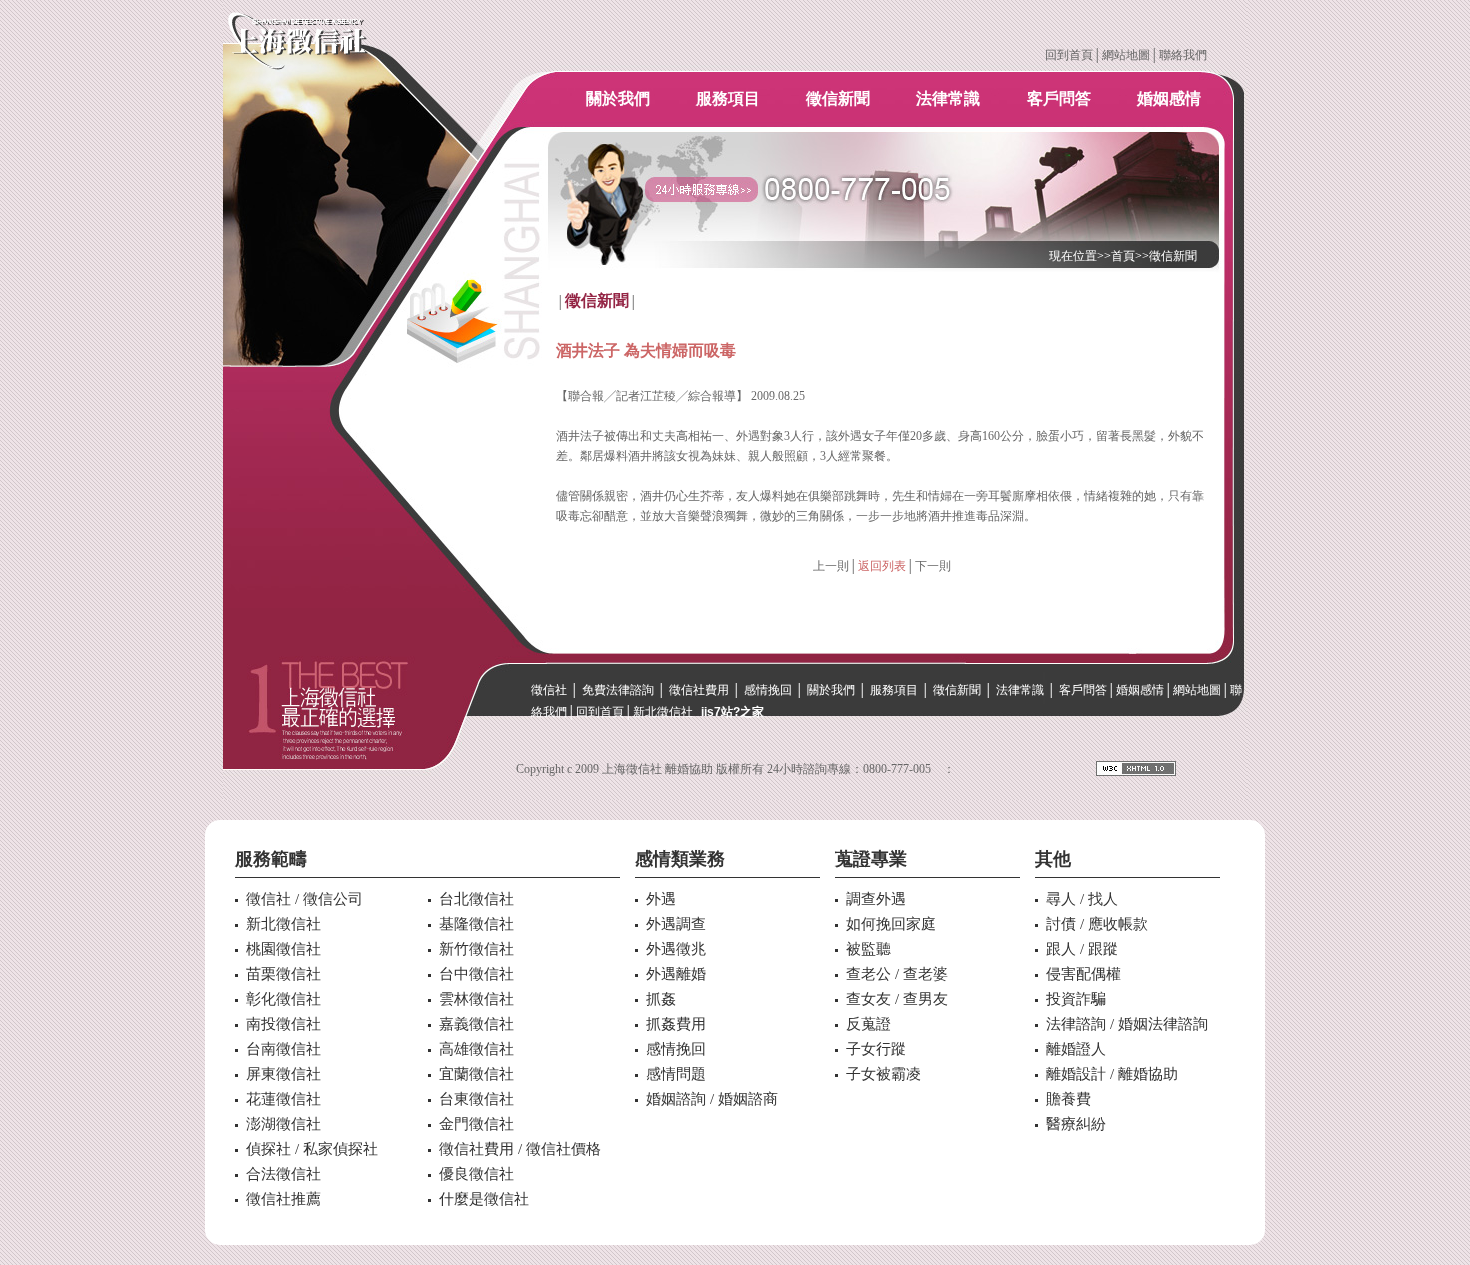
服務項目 (728, 98)
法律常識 (948, 98)
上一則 (831, 566)
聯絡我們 (1183, 55)
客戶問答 (1059, 98)
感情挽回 (768, 690)
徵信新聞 (838, 98)
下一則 (933, 566)
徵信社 (549, 690)
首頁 (1123, 256)
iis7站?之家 (732, 712)
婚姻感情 (1169, 98)
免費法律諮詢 (618, 690)
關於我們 (618, 98)
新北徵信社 (663, 712)
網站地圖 (1126, 55)
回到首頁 (1069, 55)
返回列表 (882, 566)
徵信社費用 (699, 690)
